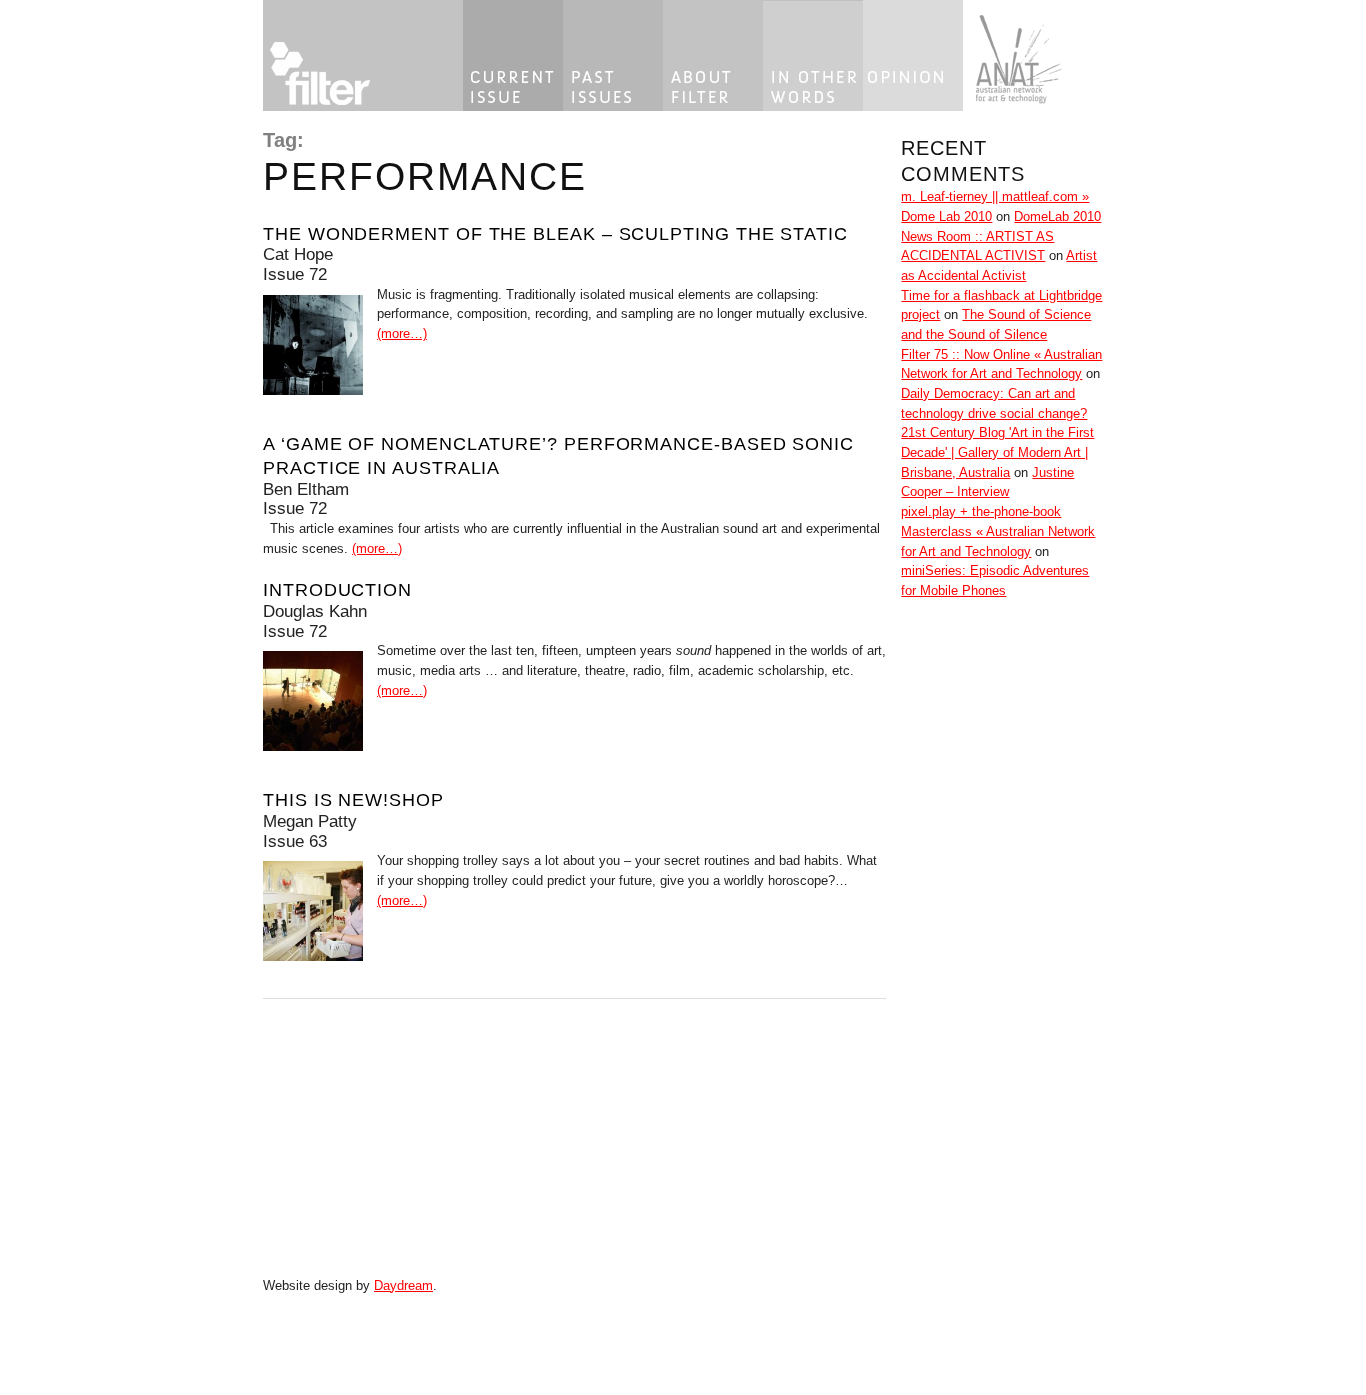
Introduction (337, 589)
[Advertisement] (961, 956)
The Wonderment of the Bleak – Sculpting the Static (555, 233)
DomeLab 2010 (1057, 216)
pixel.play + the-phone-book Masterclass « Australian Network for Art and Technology (998, 531)
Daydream (403, 1285)
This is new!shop (353, 799)
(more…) (402, 333)
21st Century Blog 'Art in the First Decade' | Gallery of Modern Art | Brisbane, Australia (997, 452)
